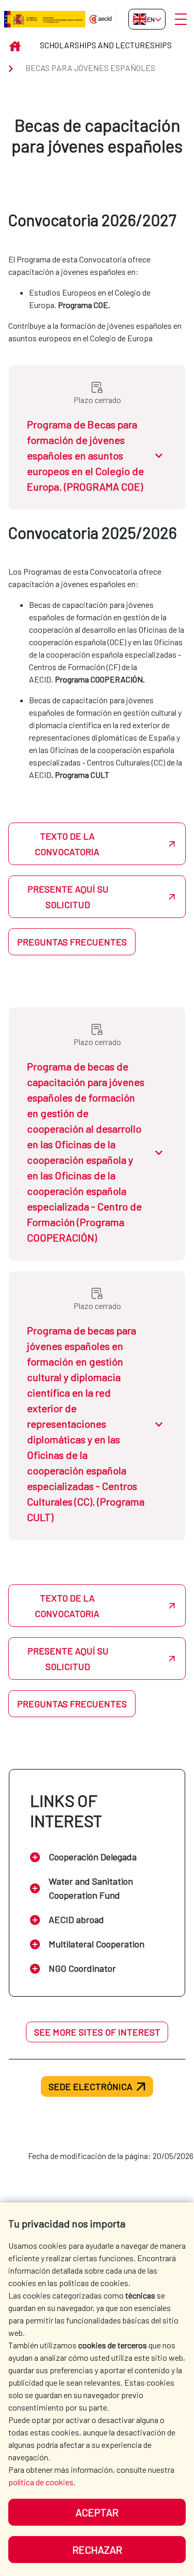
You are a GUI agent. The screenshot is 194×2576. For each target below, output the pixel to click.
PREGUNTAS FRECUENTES (72, 942)
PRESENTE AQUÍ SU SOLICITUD (68, 897)
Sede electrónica (91, 2086)
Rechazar (97, 2550)
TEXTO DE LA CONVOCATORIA (67, 844)
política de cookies (41, 2482)
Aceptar (97, 2512)
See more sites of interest (97, 2032)
